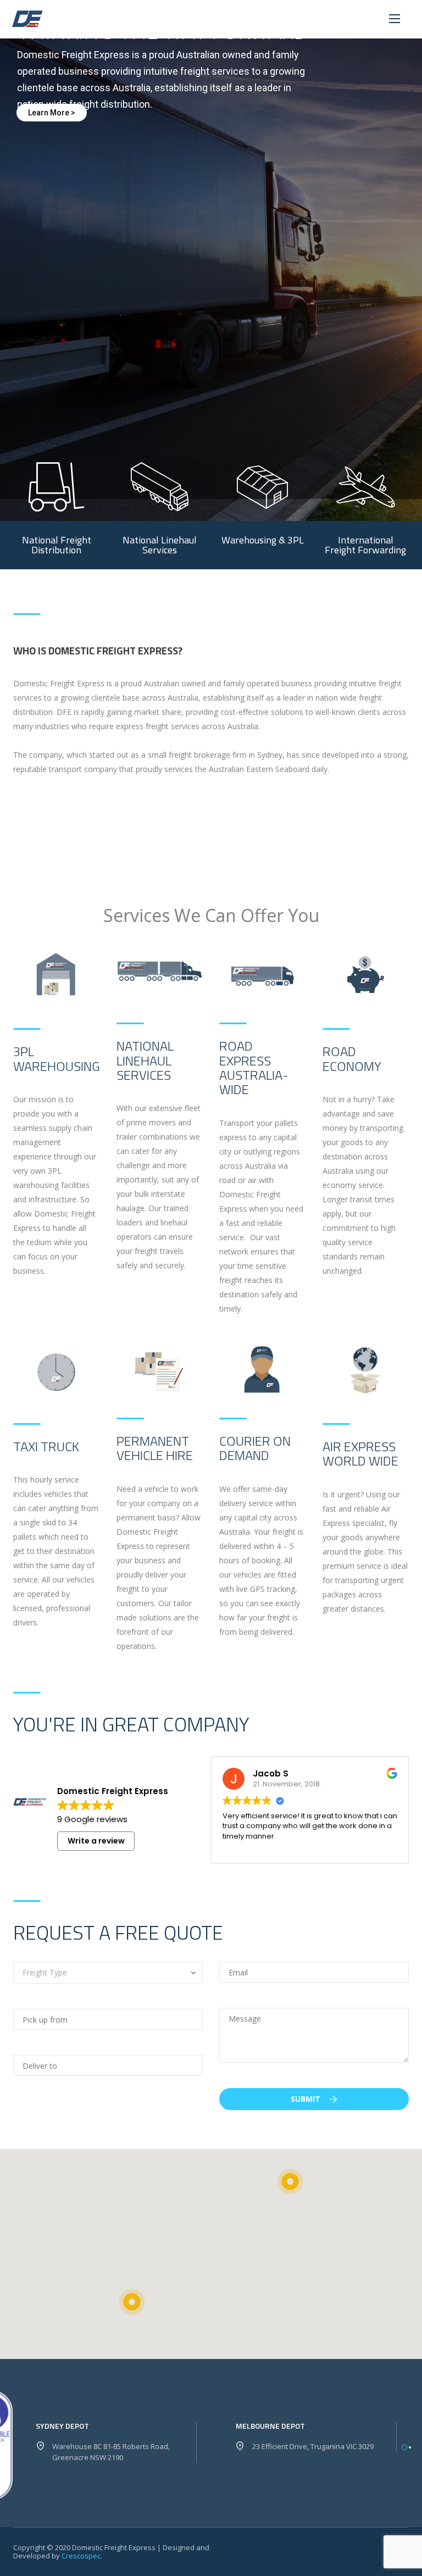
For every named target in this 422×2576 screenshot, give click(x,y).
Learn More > (52, 113)
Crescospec (81, 2556)
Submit (307, 2099)
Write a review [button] (96, 1841)
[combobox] (108, 1973)
